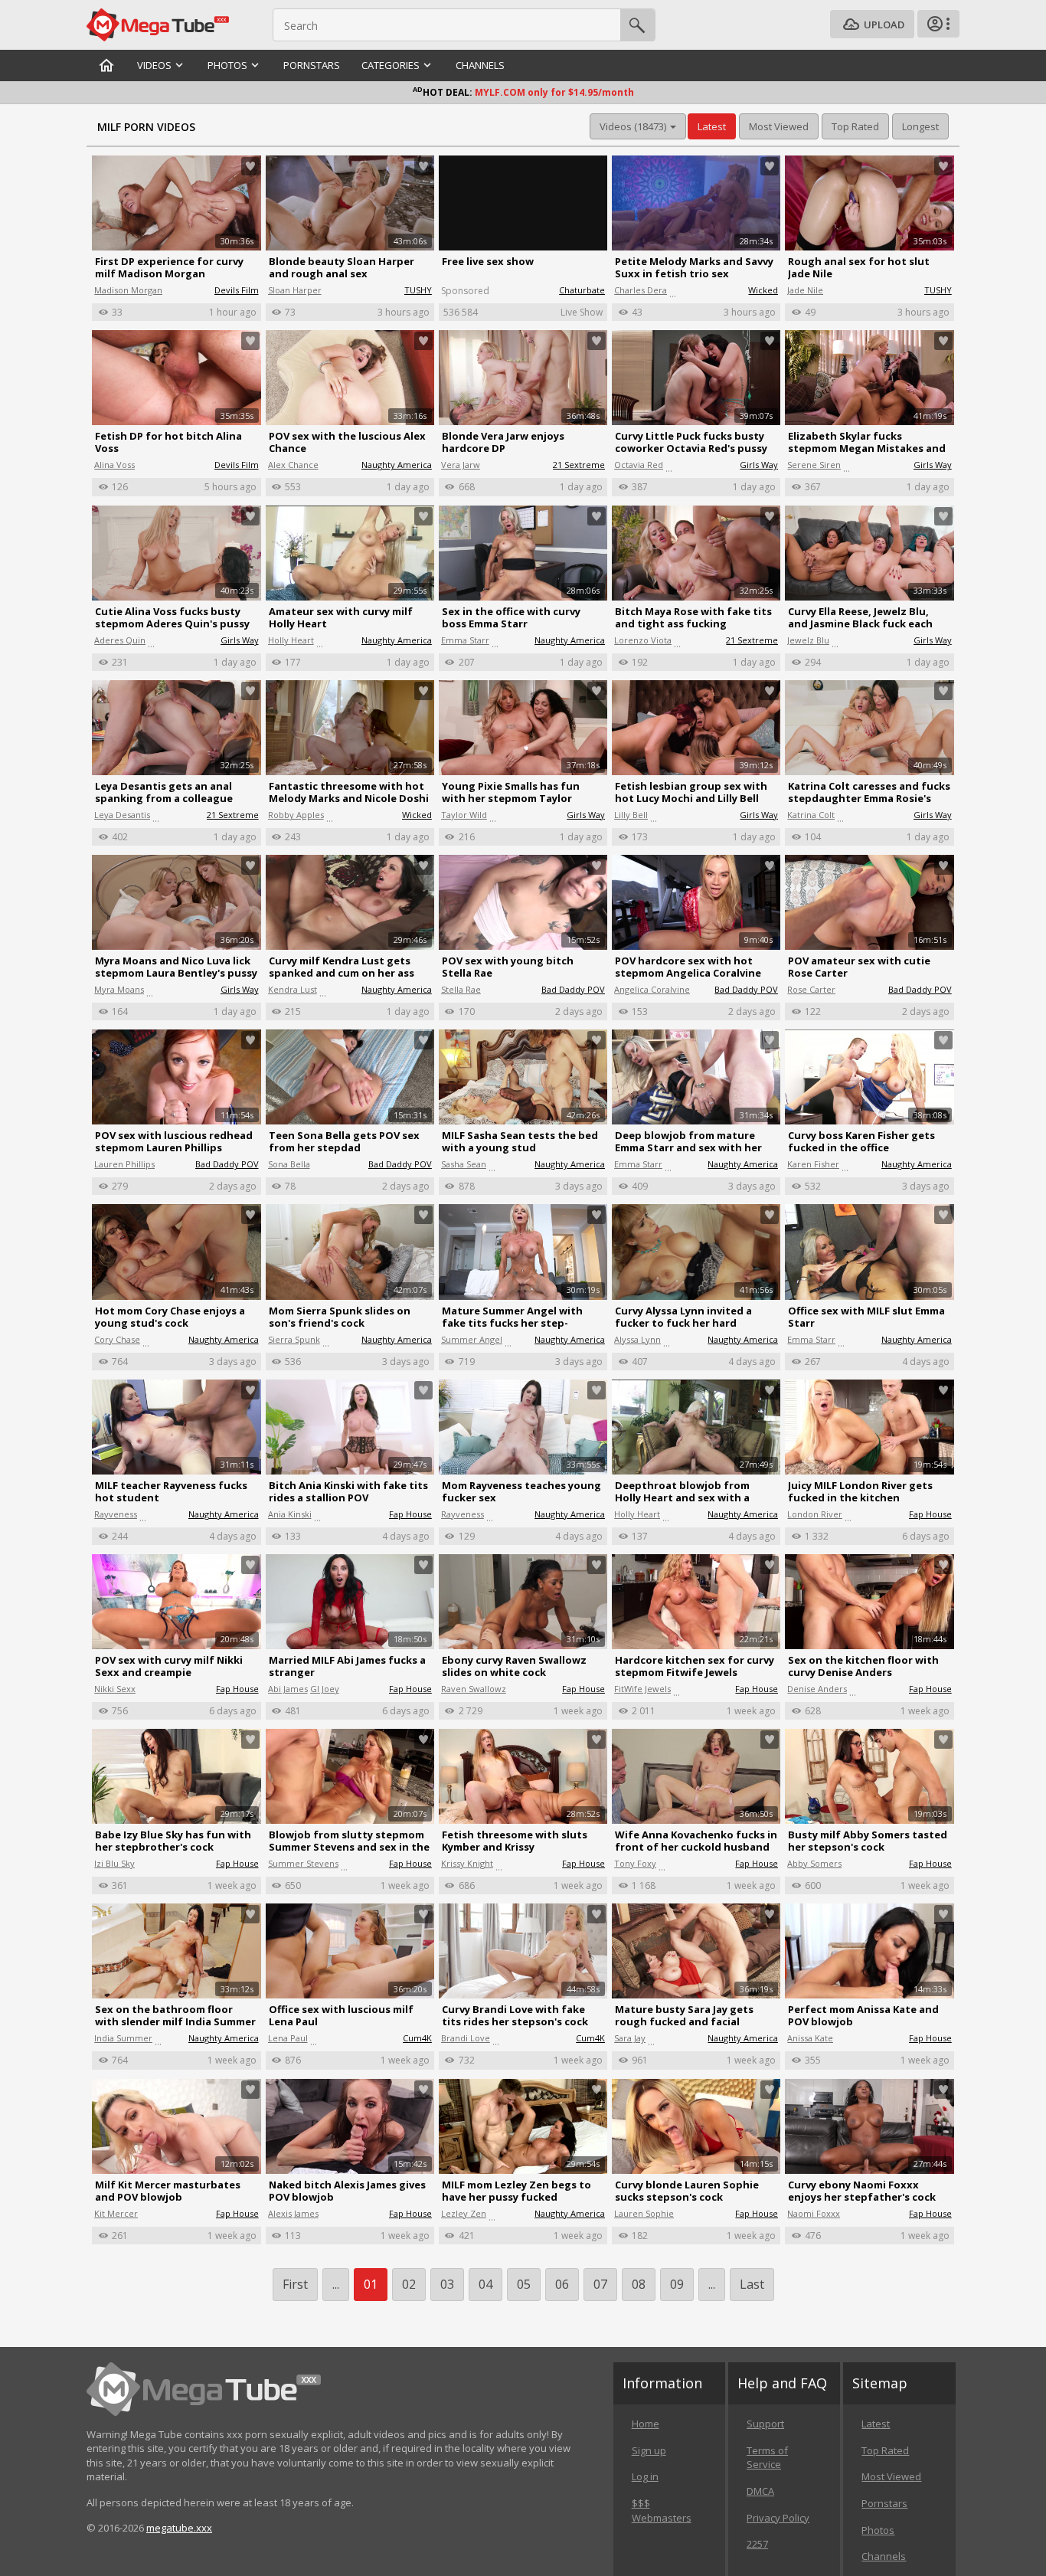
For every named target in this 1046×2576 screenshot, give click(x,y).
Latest (876, 2424)
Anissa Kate (810, 2038)
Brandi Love (466, 2038)
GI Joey (325, 1689)
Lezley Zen (464, 2213)
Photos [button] (227, 65)
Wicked (763, 290)
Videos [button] (154, 65)
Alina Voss (114, 465)
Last (752, 2284)
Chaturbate (582, 290)
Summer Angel (472, 1339)
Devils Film (237, 290)
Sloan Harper (295, 290)
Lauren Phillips (124, 1164)
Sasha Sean (464, 1164)
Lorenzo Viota (643, 640)
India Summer (123, 2038)
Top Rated (885, 2450)
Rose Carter (811, 989)
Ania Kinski (290, 1514)
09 (677, 2284)
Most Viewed (891, 2476)
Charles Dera (641, 290)
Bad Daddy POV (573, 989)
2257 (757, 2544)
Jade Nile (805, 290)
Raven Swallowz (474, 1689)
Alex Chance (293, 465)
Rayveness (116, 1514)
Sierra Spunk (294, 1339)
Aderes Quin (120, 640)
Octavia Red (639, 465)
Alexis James (293, 2213)
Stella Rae (461, 989)
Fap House (410, 1514)
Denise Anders (817, 1689)
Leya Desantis (122, 815)
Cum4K (417, 2038)
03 (447, 2284)
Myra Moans (119, 989)
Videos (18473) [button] (634, 126)
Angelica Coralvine (652, 989)
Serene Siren (814, 465)
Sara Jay (630, 2038)
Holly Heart (291, 640)
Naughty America (397, 465)
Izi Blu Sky (114, 1863)
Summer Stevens (303, 1863)
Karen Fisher (813, 1164)
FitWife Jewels (642, 1689)
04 (485, 2284)
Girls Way (759, 465)
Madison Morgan (128, 290)
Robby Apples (296, 815)
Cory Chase (117, 1339)
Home (646, 2424)
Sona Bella (289, 1164)
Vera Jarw (461, 465)
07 (600, 2284)
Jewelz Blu (808, 640)
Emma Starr (465, 640)
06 (562, 2284)
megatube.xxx (179, 2528)
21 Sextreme (579, 465)
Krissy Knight (467, 1863)
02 (409, 2284)
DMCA (760, 2491)
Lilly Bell (631, 815)
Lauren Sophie (644, 2213)
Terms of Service (767, 2458)
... (712, 2284)
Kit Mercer (116, 2213)
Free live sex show (488, 261)
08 (639, 2284)
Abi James (288, 1689)
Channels (480, 65)
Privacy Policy (778, 2518)
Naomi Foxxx (814, 2213)
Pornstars (312, 65)
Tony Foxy (635, 1863)
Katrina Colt (811, 815)
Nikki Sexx (115, 1689)
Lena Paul (288, 2038)
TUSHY (418, 290)
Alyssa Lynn (637, 1339)
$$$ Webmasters (662, 2511)
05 (524, 2284)
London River (815, 1514)
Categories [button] (391, 65)
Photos (878, 2530)
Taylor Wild (464, 815)
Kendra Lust (293, 989)
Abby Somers (814, 1863)
